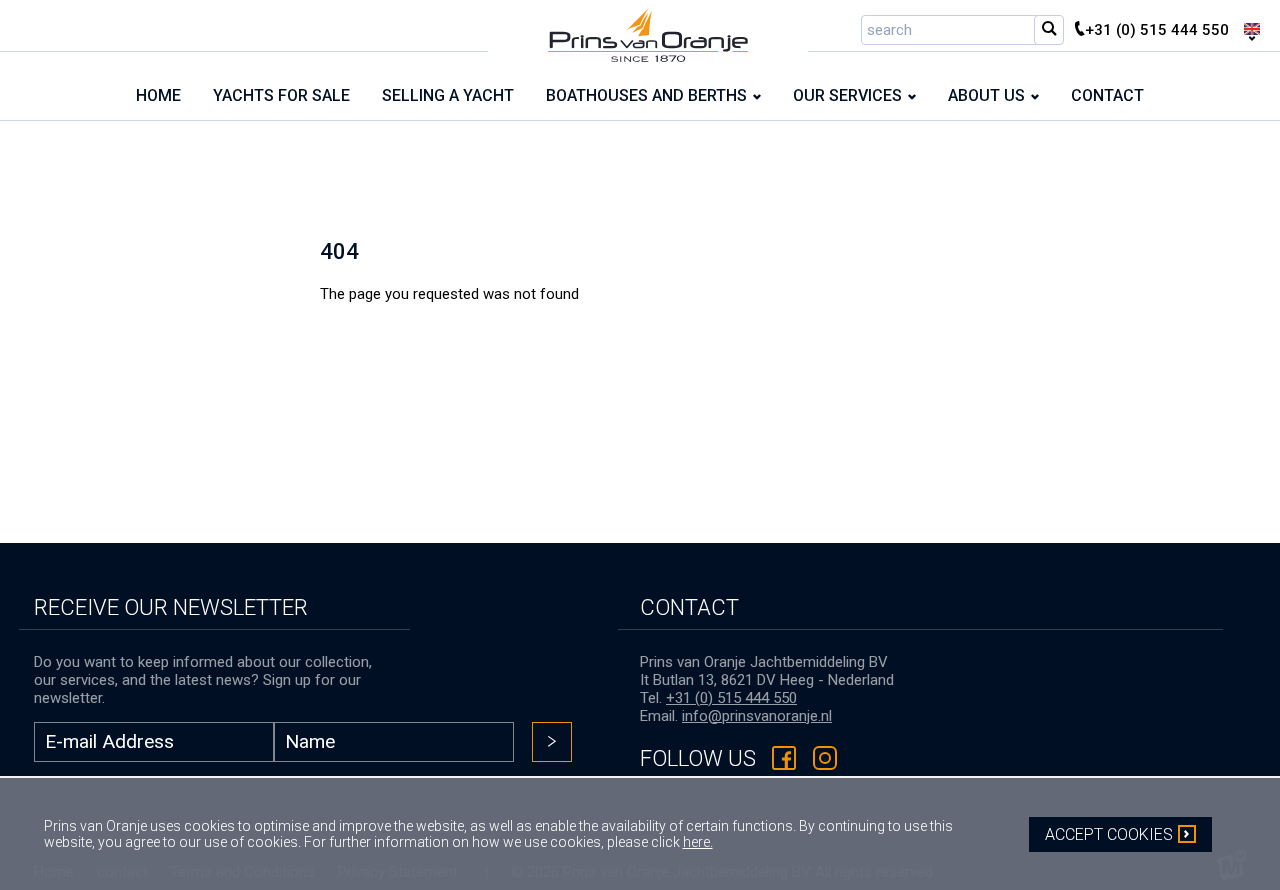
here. (698, 842)
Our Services (847, 95)
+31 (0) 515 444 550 (731, 698)
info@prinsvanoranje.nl (757, 716)
